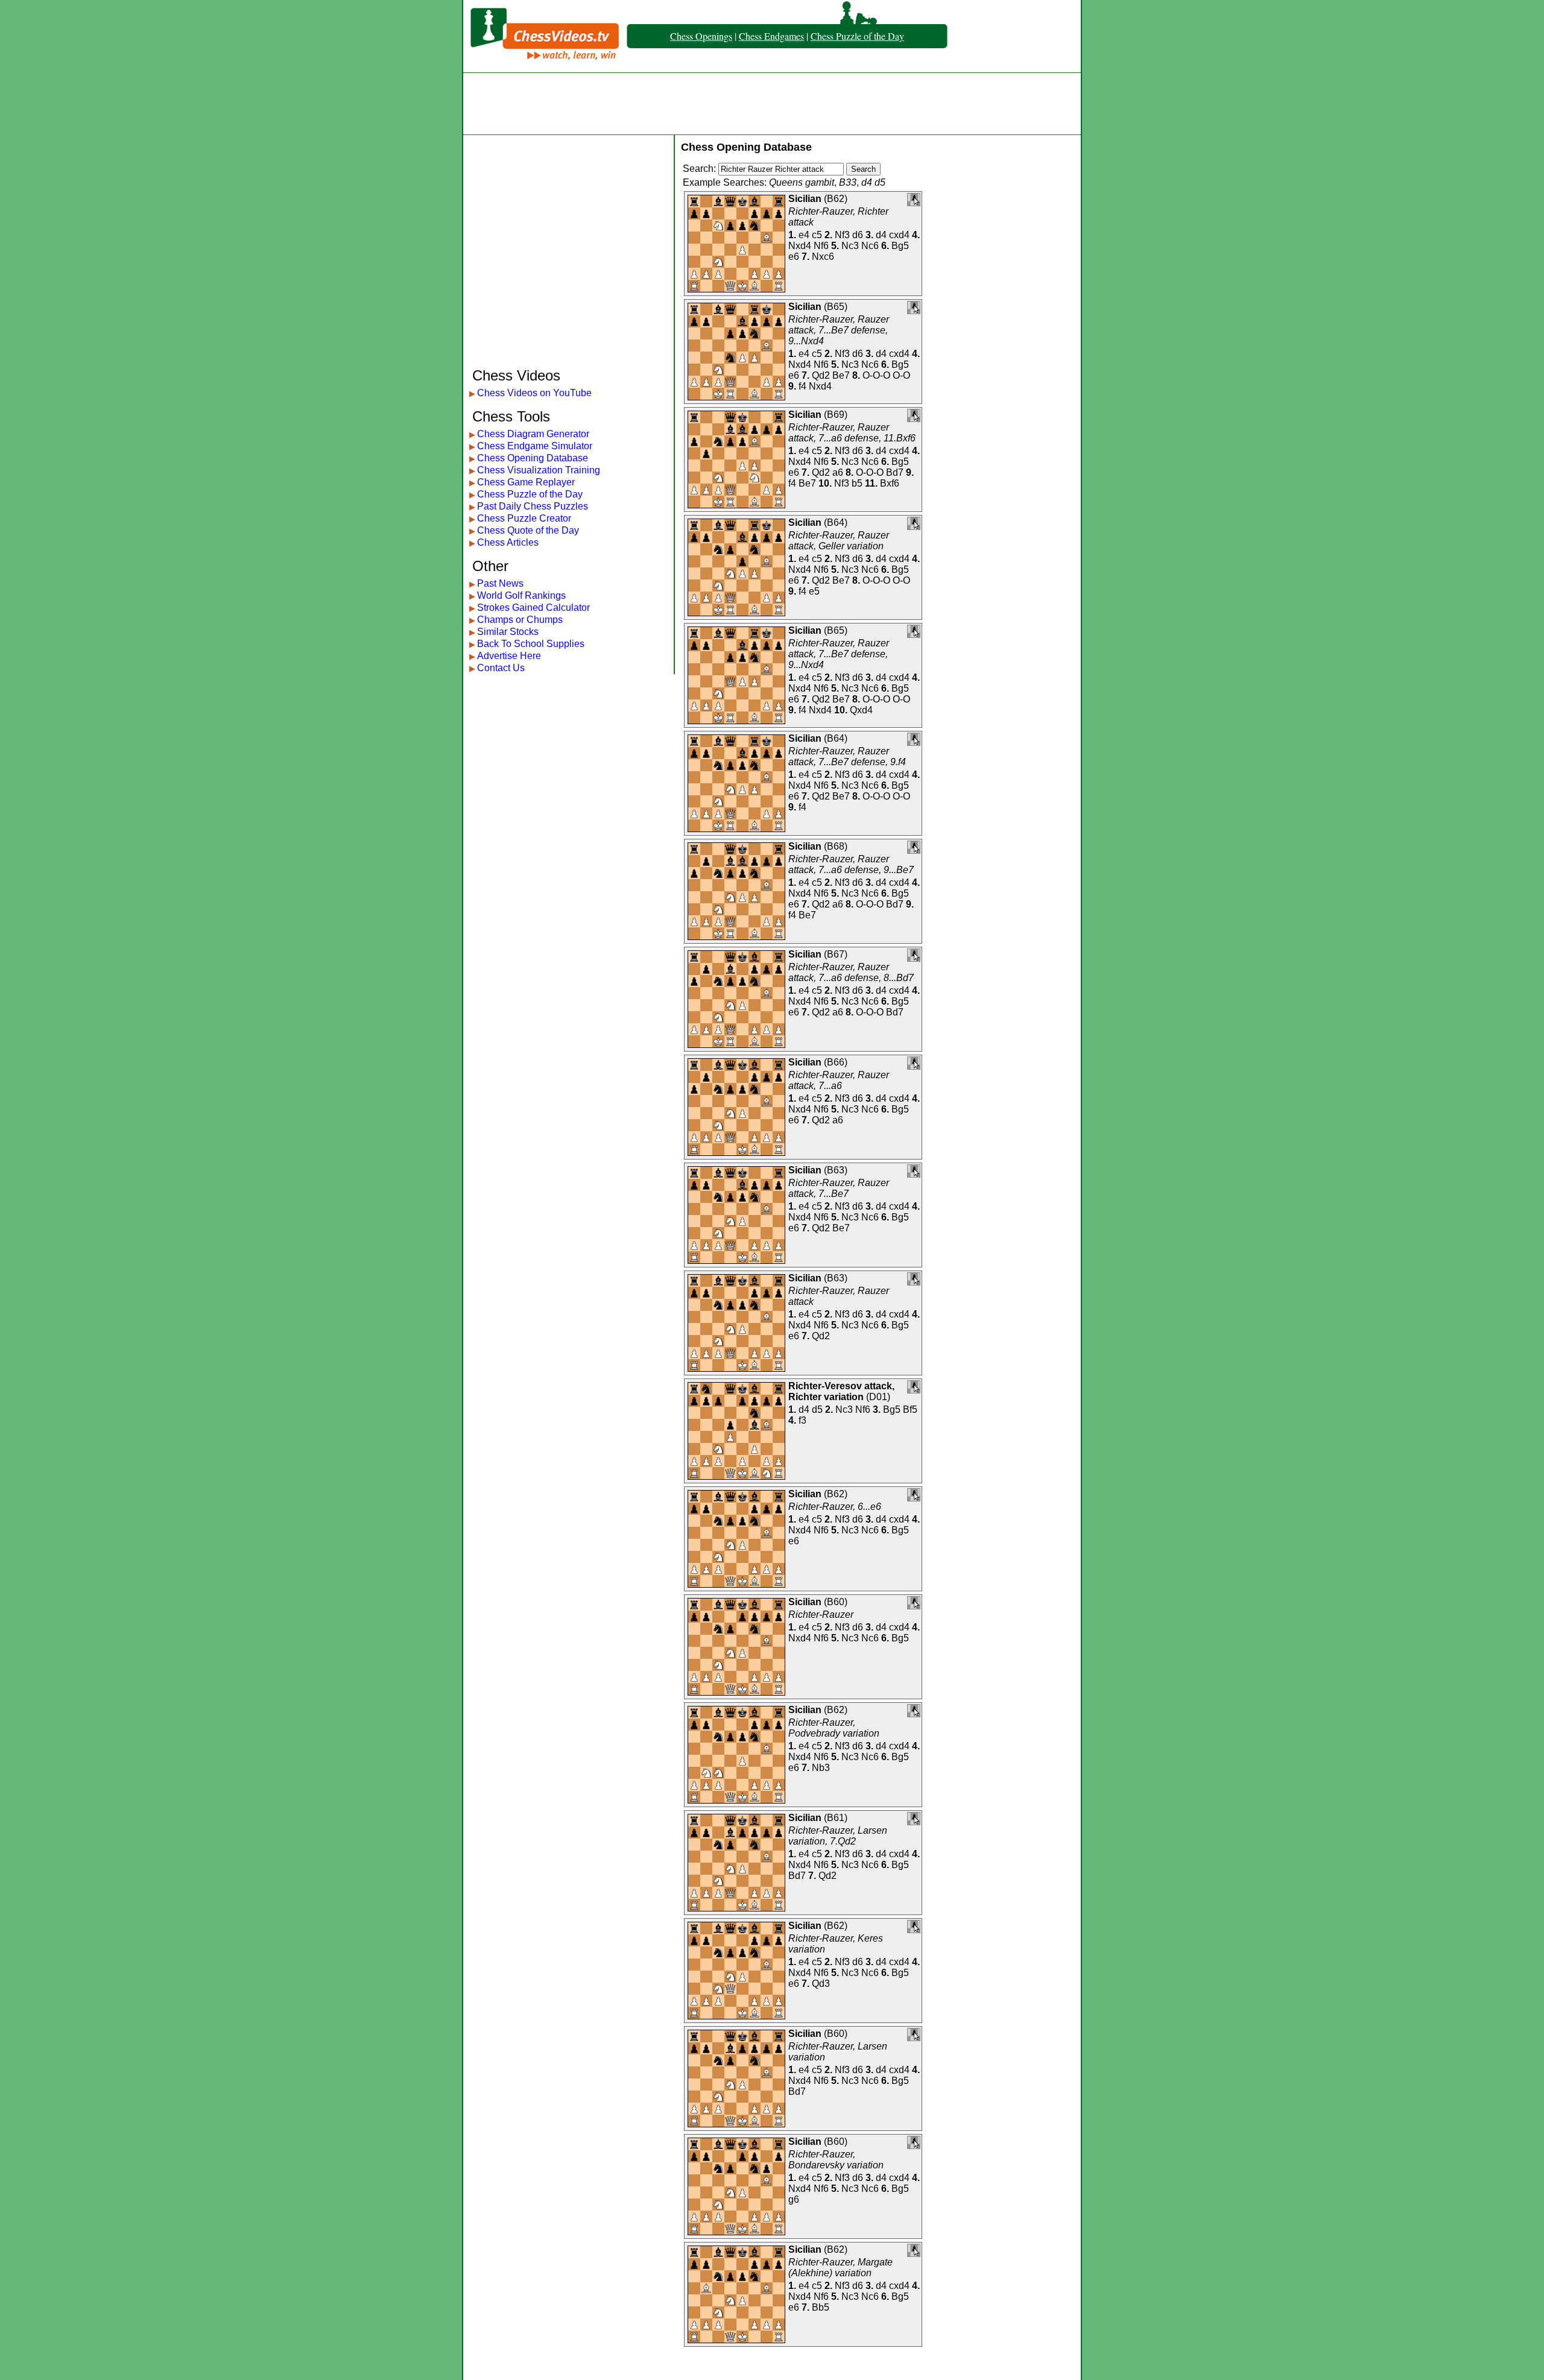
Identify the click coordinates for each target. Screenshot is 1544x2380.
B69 (836, 415)
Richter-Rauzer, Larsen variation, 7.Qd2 (838, 1836)
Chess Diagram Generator (533, 434)
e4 (804, 235)
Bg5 (900, 246)
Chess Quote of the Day (528, 530)
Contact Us (501, 668)
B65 (836, 307)
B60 (836, 1602)
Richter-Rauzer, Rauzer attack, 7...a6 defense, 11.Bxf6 (852, 433)
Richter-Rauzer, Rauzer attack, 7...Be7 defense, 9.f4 (847, 756)
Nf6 (821, 246)
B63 (836, 1170)
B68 (836, 846)
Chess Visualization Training (539, 470)
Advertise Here (509, 656)
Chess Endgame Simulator (535, 446)
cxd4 (899, 235)
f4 (802, 386)
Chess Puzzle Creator (524, 518)
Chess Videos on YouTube (534, 393)
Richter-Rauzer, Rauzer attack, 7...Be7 (839, 1188)
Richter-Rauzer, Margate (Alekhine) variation (840, 2268)
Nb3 (821, 1768)
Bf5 (910, 1409)
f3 (802, 1420)
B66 (836, 1062)
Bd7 (895, 472)
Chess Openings (701, 36)
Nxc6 (823, 257)
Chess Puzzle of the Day (857, 36)
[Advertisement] (772, 104)
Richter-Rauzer (821, 1615)
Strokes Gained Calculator (533, 608)
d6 (858, 235)
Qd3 (821, 1984)
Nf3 (842, 235)
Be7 (841, 375)
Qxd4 (861, 710)
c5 (817, 235)
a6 (838, 472)
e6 (794, 257)
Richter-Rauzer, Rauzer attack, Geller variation (839, 541)
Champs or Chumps (520, 620)
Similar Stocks (508, 632)
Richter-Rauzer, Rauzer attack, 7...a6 (839, 1080)
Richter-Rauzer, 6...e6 (835, 1507)
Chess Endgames (771, 36)
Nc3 (850, 246)
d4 (881, 235)
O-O (901, 375)
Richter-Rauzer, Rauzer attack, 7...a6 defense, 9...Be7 (851, 864)
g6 (794, 2199)
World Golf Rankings (521, 595)
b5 (857, 483)
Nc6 (870, 246)
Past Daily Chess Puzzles (533, 506)
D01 (878, 1397)
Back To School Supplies (531, 644)
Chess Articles (508, 542)
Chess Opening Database (533, 458)
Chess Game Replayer (526, 482)
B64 (836, 522)
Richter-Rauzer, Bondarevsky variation (836, 2160)
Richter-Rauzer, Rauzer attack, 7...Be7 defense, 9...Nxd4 (839, 330)
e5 (814, 591)
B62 (836, 199)
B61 (836, 1818)
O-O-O (876, 375)
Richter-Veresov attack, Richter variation (841, 1391)
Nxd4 (800, 246)
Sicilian (805, 199)
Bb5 (821, 2307)
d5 (817, 1409)
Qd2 (821, 375)
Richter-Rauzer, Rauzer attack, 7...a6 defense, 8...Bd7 (851, 972)
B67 (836, 954)
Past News (500, 583)
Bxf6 (890, 483)
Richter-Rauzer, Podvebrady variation (834, 1728)
